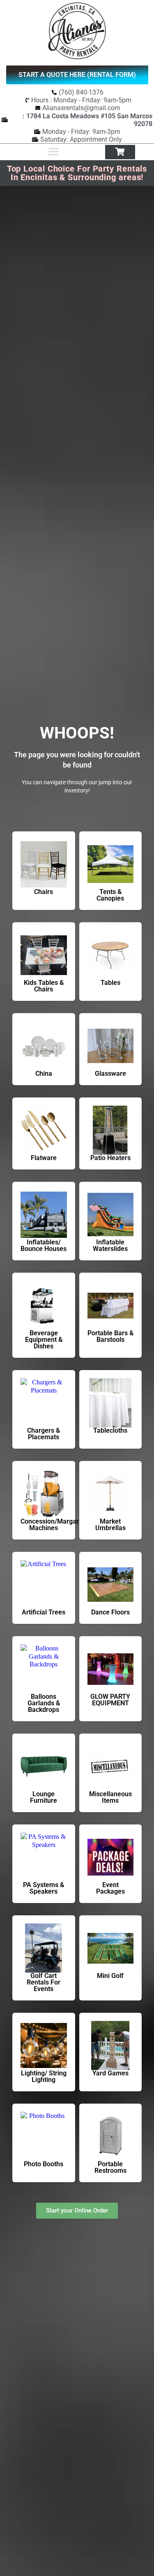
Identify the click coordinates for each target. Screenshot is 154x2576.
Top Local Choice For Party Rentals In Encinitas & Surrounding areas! (77, 173)
